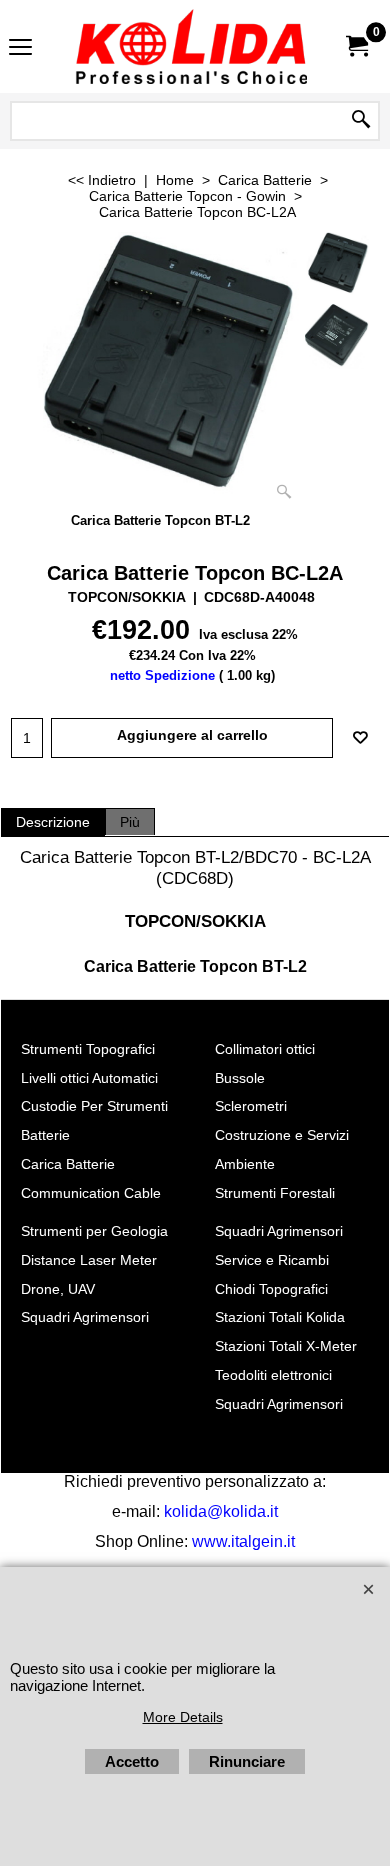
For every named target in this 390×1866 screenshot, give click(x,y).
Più (130, 822)
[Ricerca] (361, 121)
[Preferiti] (360, 738)
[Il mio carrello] (356, 46)
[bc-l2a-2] (336, 336)
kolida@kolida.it (221, 1511)
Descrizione (53, 822)
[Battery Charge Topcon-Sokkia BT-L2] (160, 371)
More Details (183, 1717)
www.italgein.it (243, 1541)
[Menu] (20, 48)
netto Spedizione (162, 675)
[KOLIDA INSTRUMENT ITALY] (191, 46)
